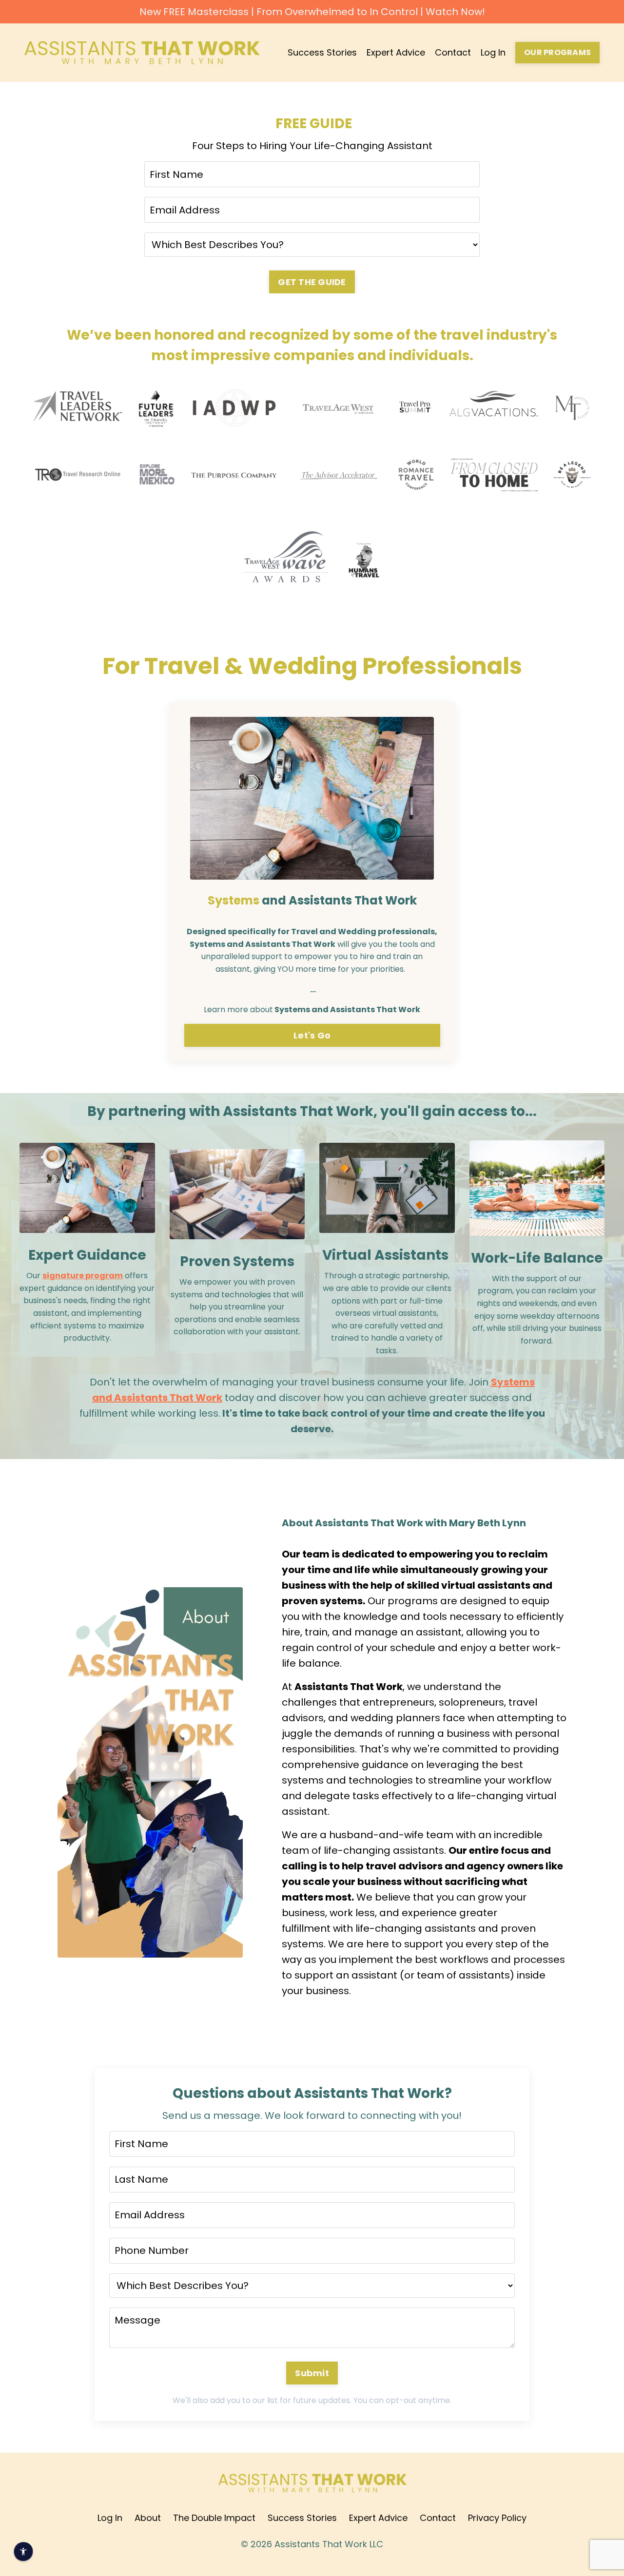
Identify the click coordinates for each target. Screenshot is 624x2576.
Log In (493, 52)
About (148, 2518)
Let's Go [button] (312, 1035)
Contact (453, 52)
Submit (312, 2373)
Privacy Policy (497, 2518)
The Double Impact (214, 2518)
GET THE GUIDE (312, 282)
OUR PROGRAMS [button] (557, 52)
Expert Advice (396, 52)
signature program (83, 1276)
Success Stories (322, 52)
